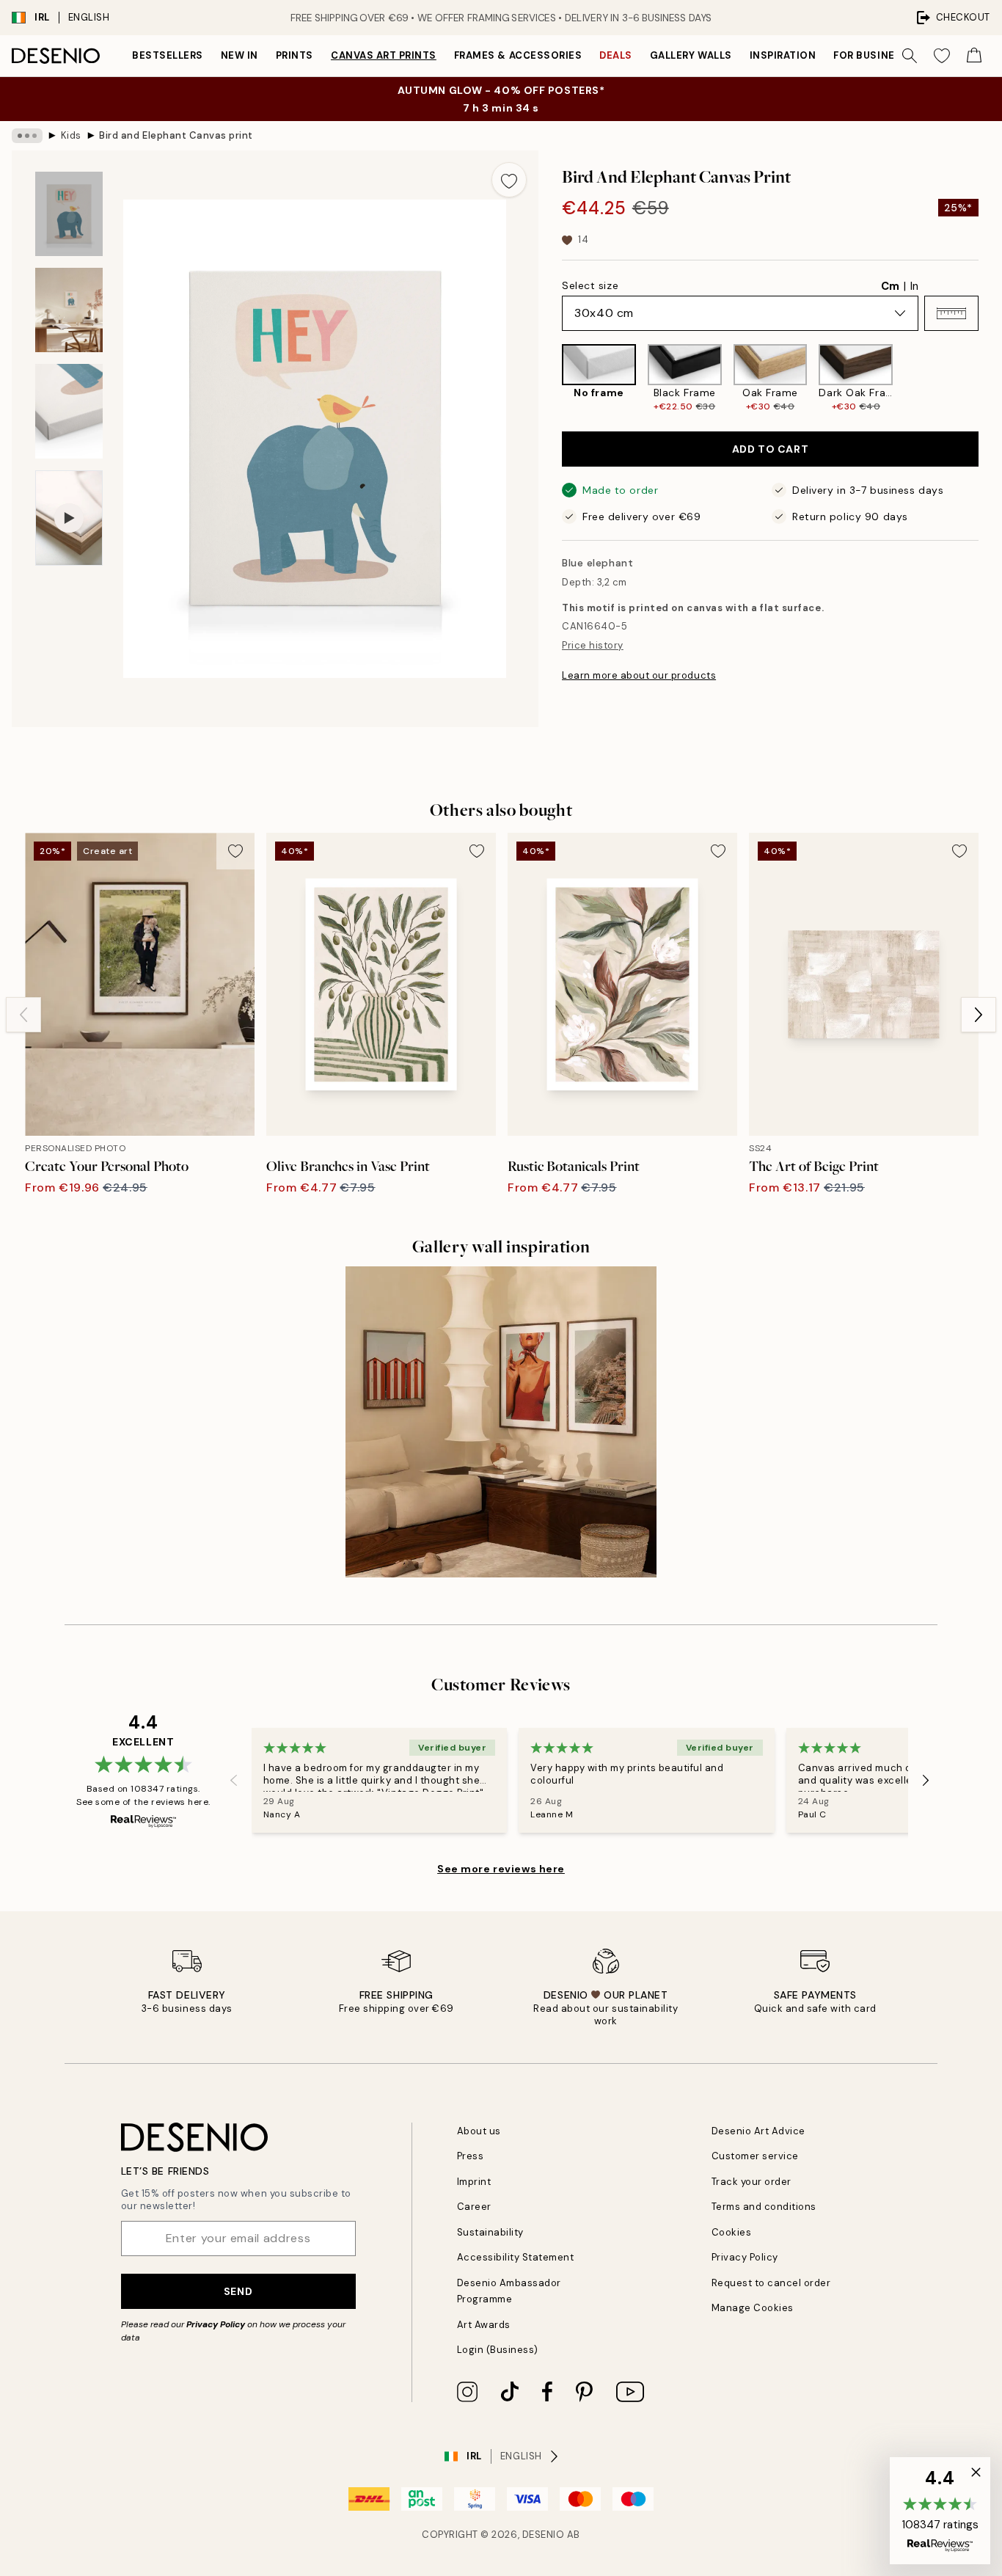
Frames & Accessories (518, 55)
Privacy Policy (216, 2324)
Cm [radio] (890, 286)
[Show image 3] (69, 411)
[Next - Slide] (990, 379)
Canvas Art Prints (384, 55)
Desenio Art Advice (758, 2131)
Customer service (755, 2156)
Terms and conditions (764, 2207)
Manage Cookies (753, 2308)
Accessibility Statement (516, 2257)
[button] (951, 313)
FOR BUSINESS (871, 55)
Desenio (544, 2535)
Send (238, 2291)
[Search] (910, 56)
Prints (295, 55)
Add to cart (770, 449)
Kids (71, 135)
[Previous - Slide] (550, 379)
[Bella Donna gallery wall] (501, 1422)
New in (239, 55)
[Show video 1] (69, 518)
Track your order (751, 2182)
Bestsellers (168, 55)
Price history (593, 645)
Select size (590, 285)
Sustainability (490, 2232)
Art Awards (484, 2325)
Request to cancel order (771, 2283)
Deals (616, 55)
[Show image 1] (69, 214)
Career (474, 2207)
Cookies (732, 2232)
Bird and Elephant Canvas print (176, 135)
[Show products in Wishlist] (942, 56)
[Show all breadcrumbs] (27, 136)
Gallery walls (691, 55)
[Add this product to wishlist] (509, 180)
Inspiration (783, 55)
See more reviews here (501, 1869)
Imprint (474, 2182)
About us (479, 2131)
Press (471, 2156)
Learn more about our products (639, 675)
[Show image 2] (69, 310)
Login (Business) (498, 2350)
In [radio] (914, 286)
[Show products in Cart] (974, 56)
